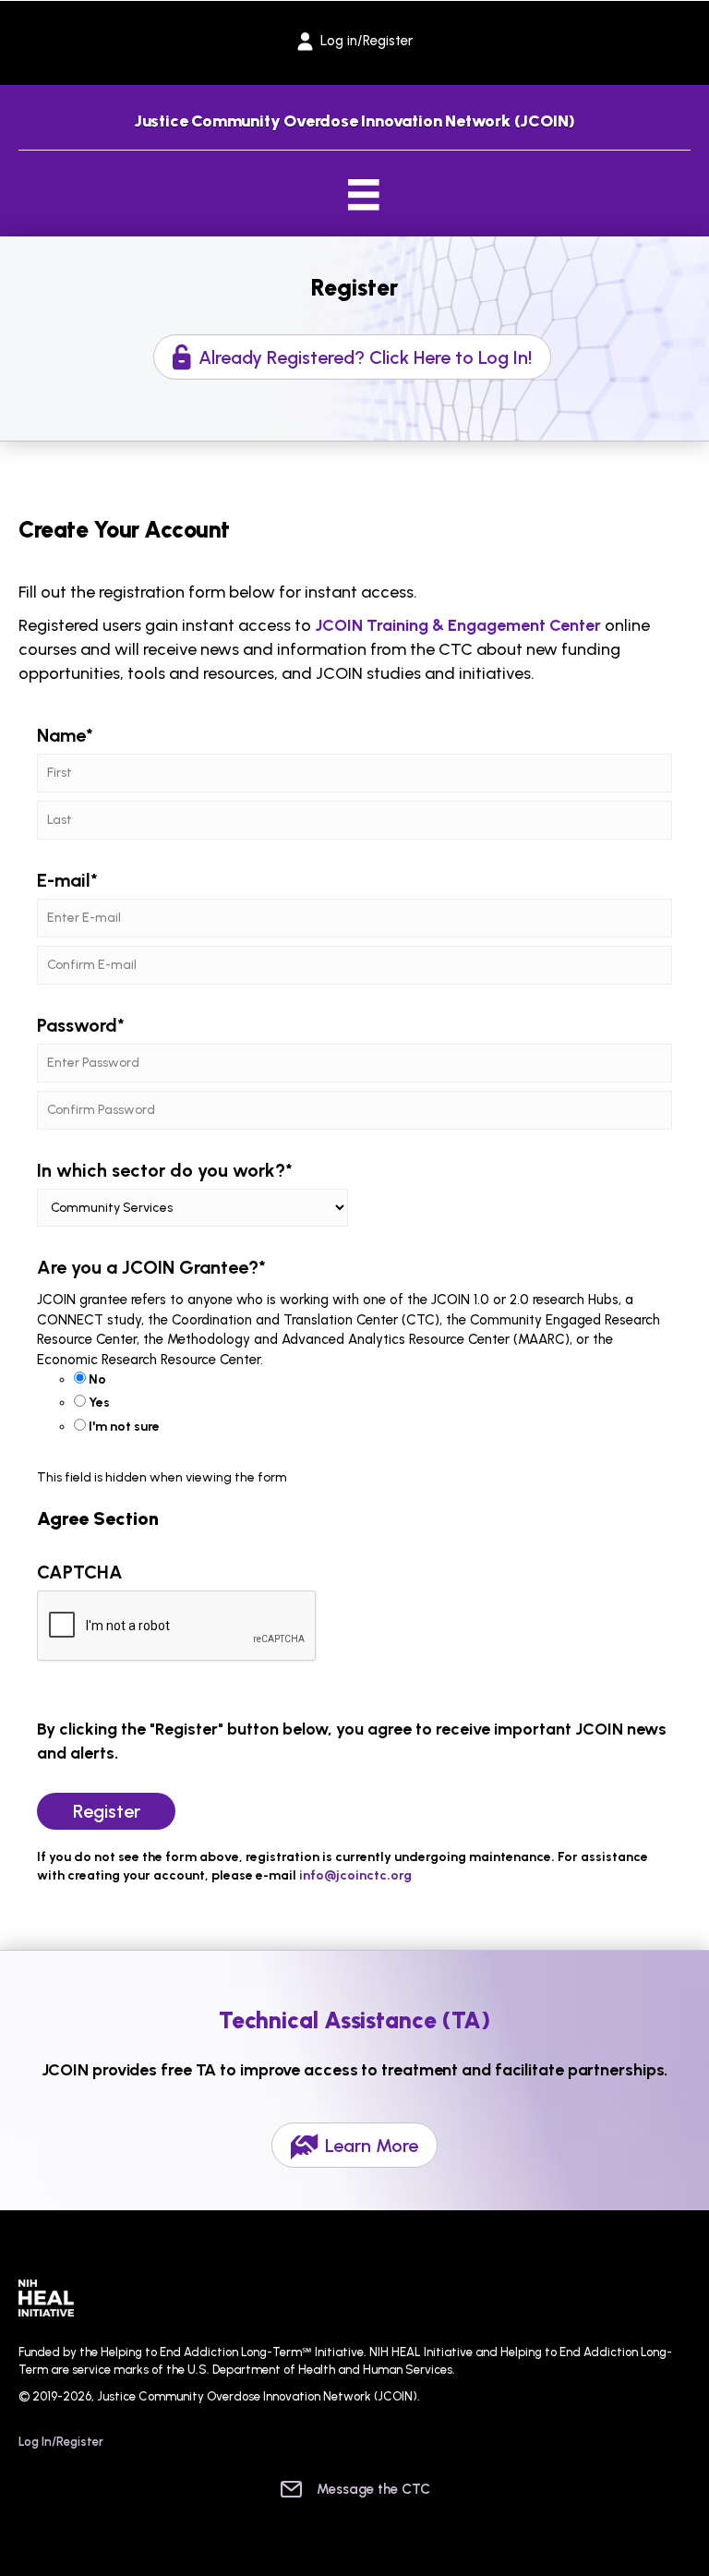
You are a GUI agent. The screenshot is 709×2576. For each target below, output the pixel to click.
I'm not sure (124, 1427)
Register (354, 287)
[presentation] (177, 1627)
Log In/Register (61, 2442)
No (97, 1379)
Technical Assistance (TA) (355, 2020)
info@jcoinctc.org (355, 1875)
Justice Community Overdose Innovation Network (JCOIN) (354, 121)
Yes (99, 1403)
